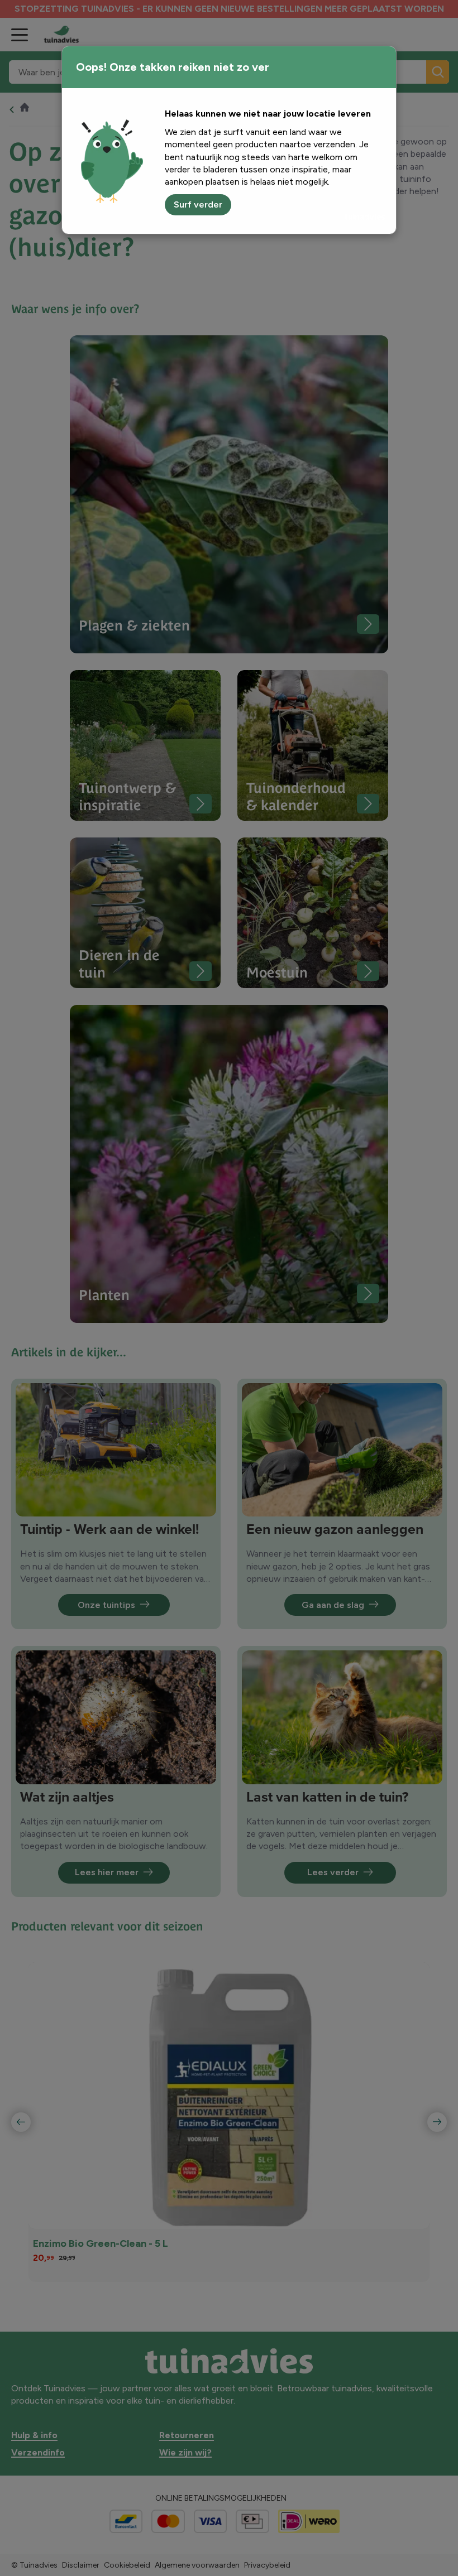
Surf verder (198, 204)
